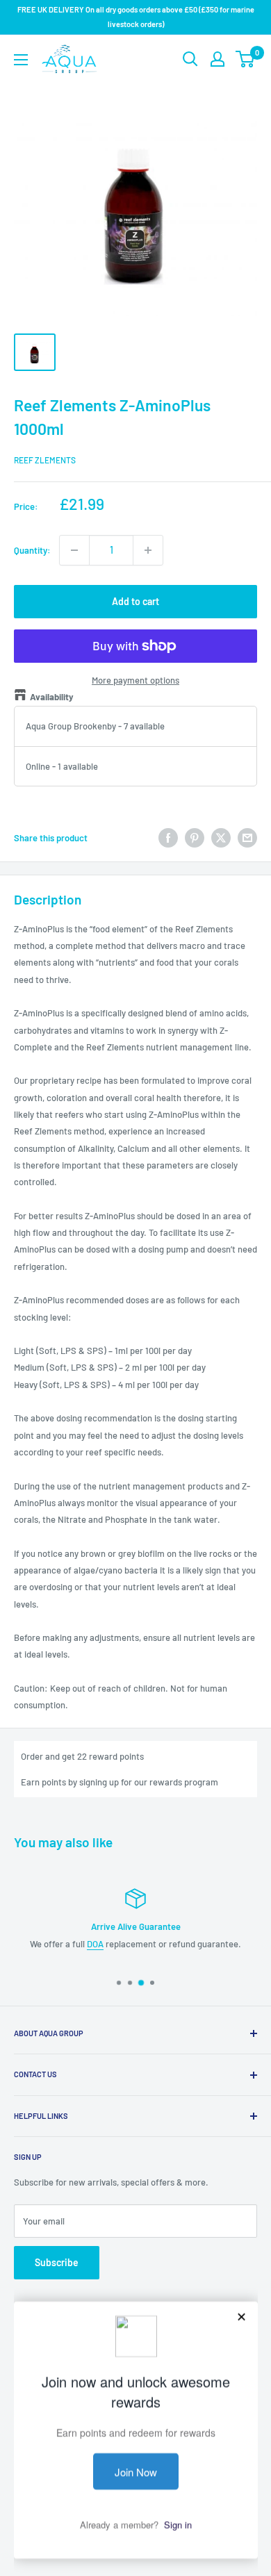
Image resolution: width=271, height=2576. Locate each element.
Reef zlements (45, 460)
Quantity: (32, 550)
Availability (52, 697)
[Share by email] (247, 838)
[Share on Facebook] (168, 838)
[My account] (217, 59)
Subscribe (57, 2262)
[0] (246, 59)
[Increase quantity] (148, 550)
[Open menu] (21, 60)
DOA (95, 1943)
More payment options (135, 680)
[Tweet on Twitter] (221, 838)
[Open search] (190, 59)
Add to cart (135, 601)
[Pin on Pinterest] (195, 838)
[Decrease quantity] (74, 550)
